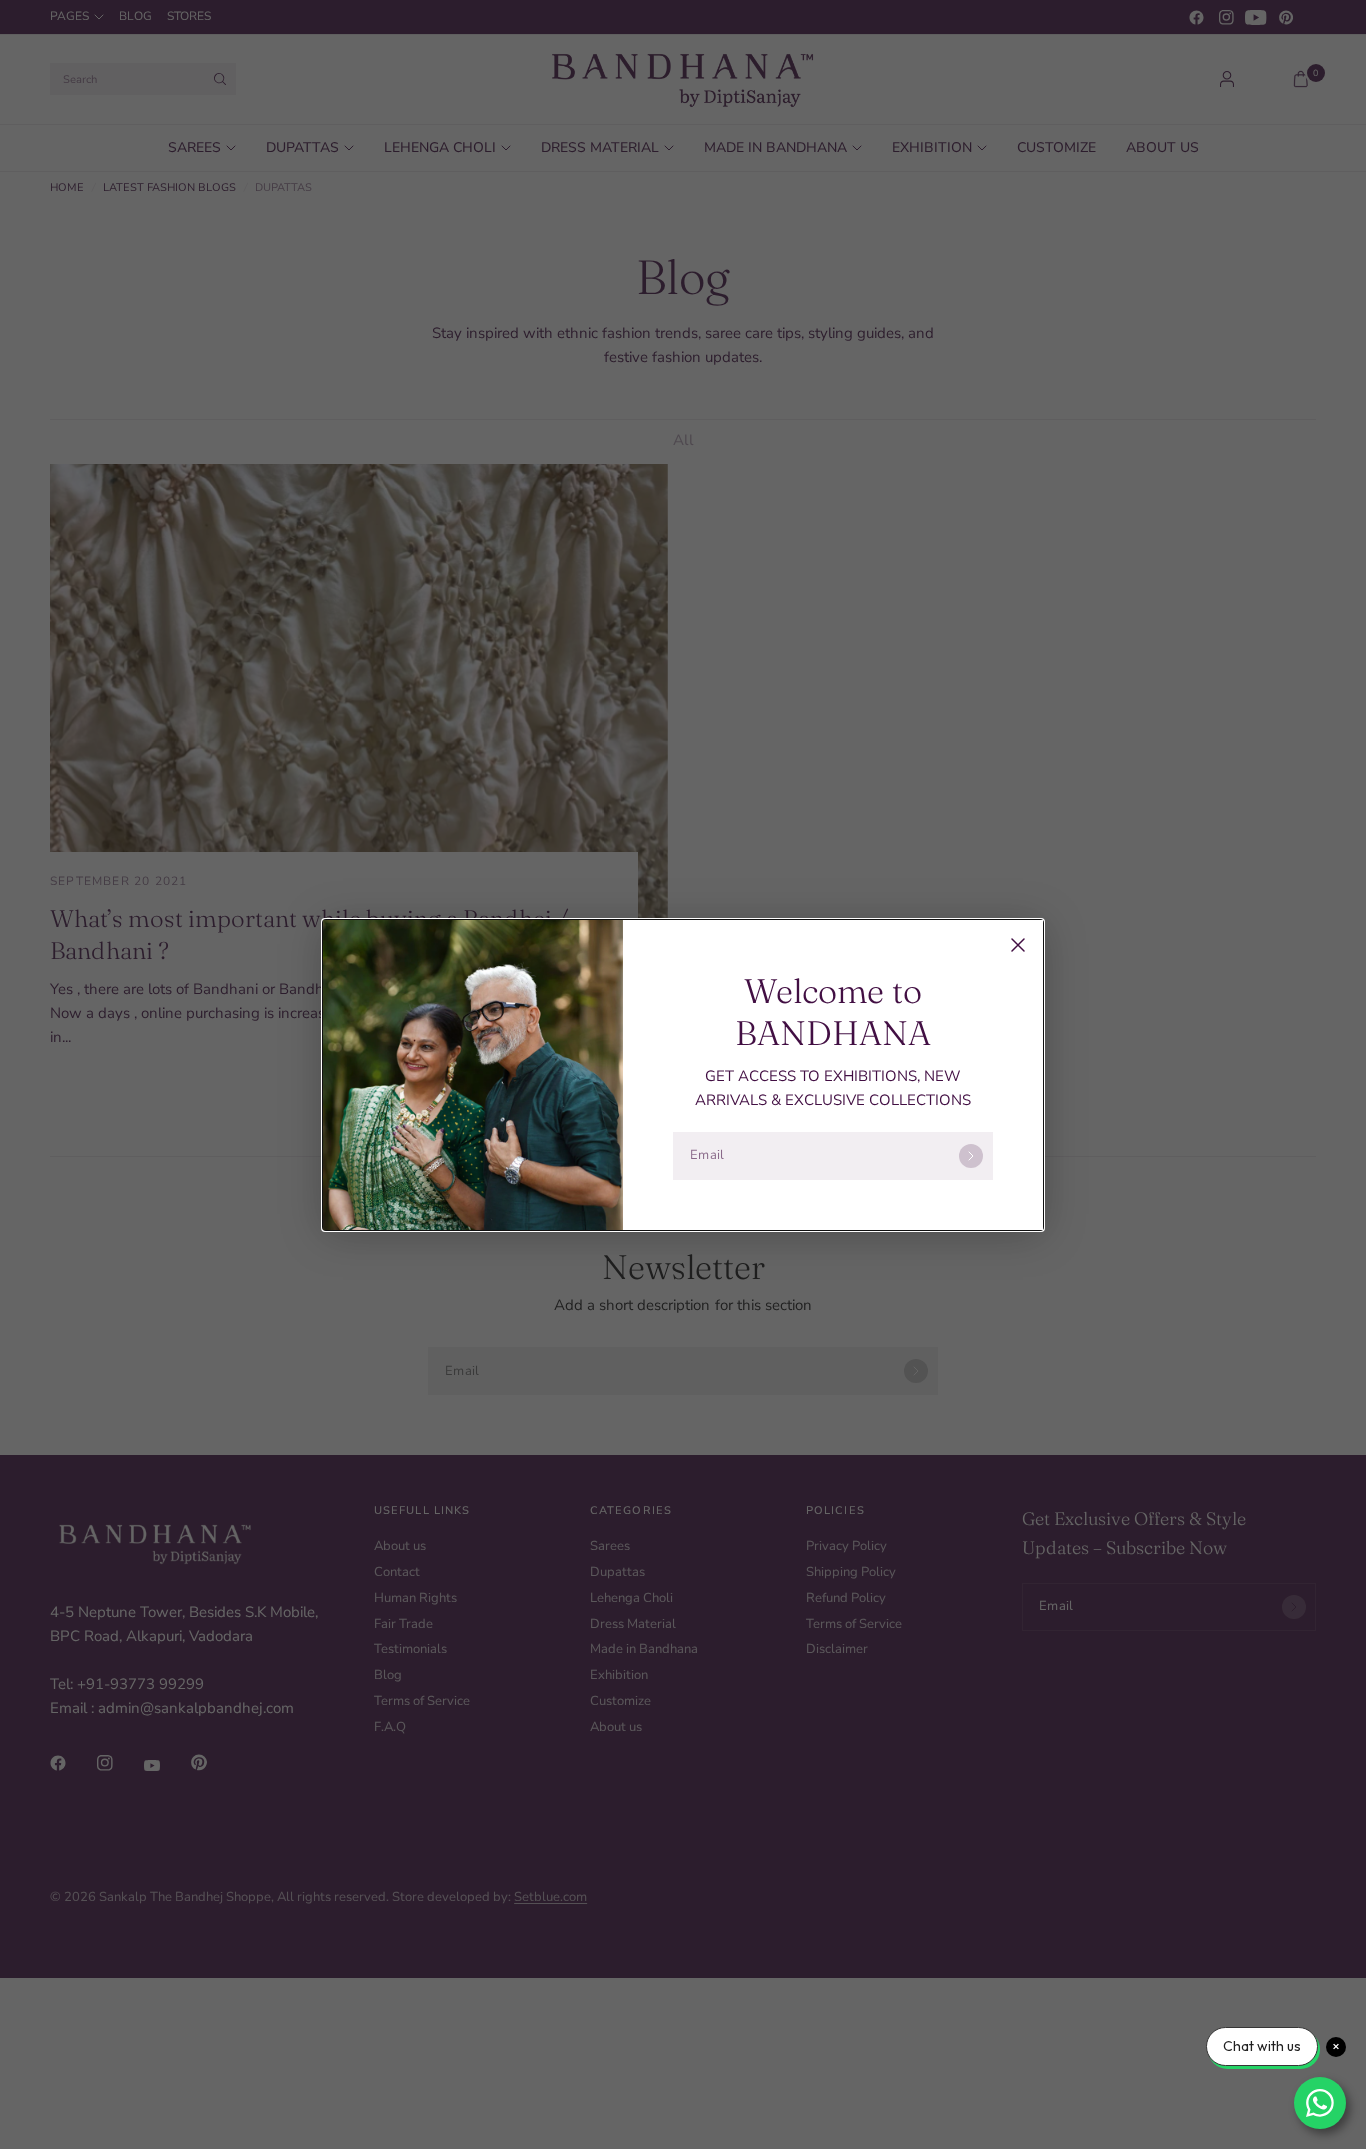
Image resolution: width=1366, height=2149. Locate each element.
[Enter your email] (971, 1156)
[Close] (1018, 945)
